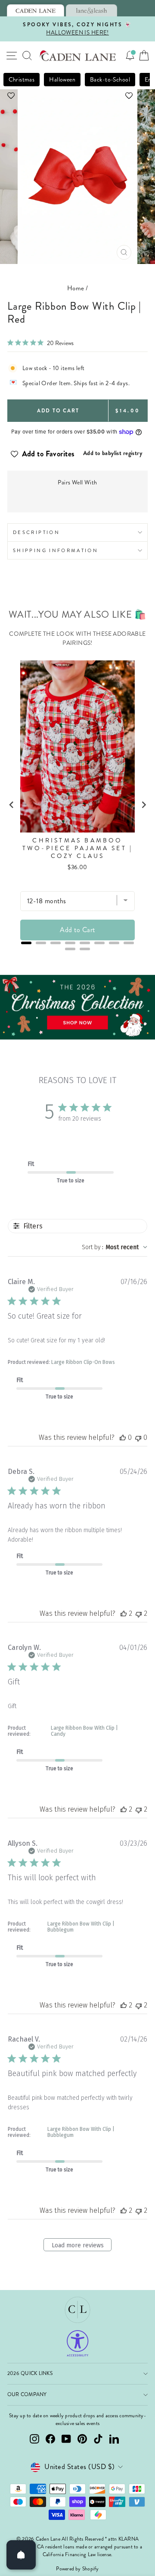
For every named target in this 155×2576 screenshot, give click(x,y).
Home (76, 288)
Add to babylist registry (113, 453)
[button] (77, 96)
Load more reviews (78, 2245)
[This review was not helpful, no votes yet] (138, 1437)
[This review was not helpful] (139, 1613)
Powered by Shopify (77, 2569)
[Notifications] (130, 56)
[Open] (21, 2555)
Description (36, 532)
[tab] (36, 10)
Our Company (27, 2395)
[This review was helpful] (124, 1613)
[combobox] (115, 1247)
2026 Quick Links (30, 2373)
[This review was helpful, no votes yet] (123, 1437)
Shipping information (56, 550)
